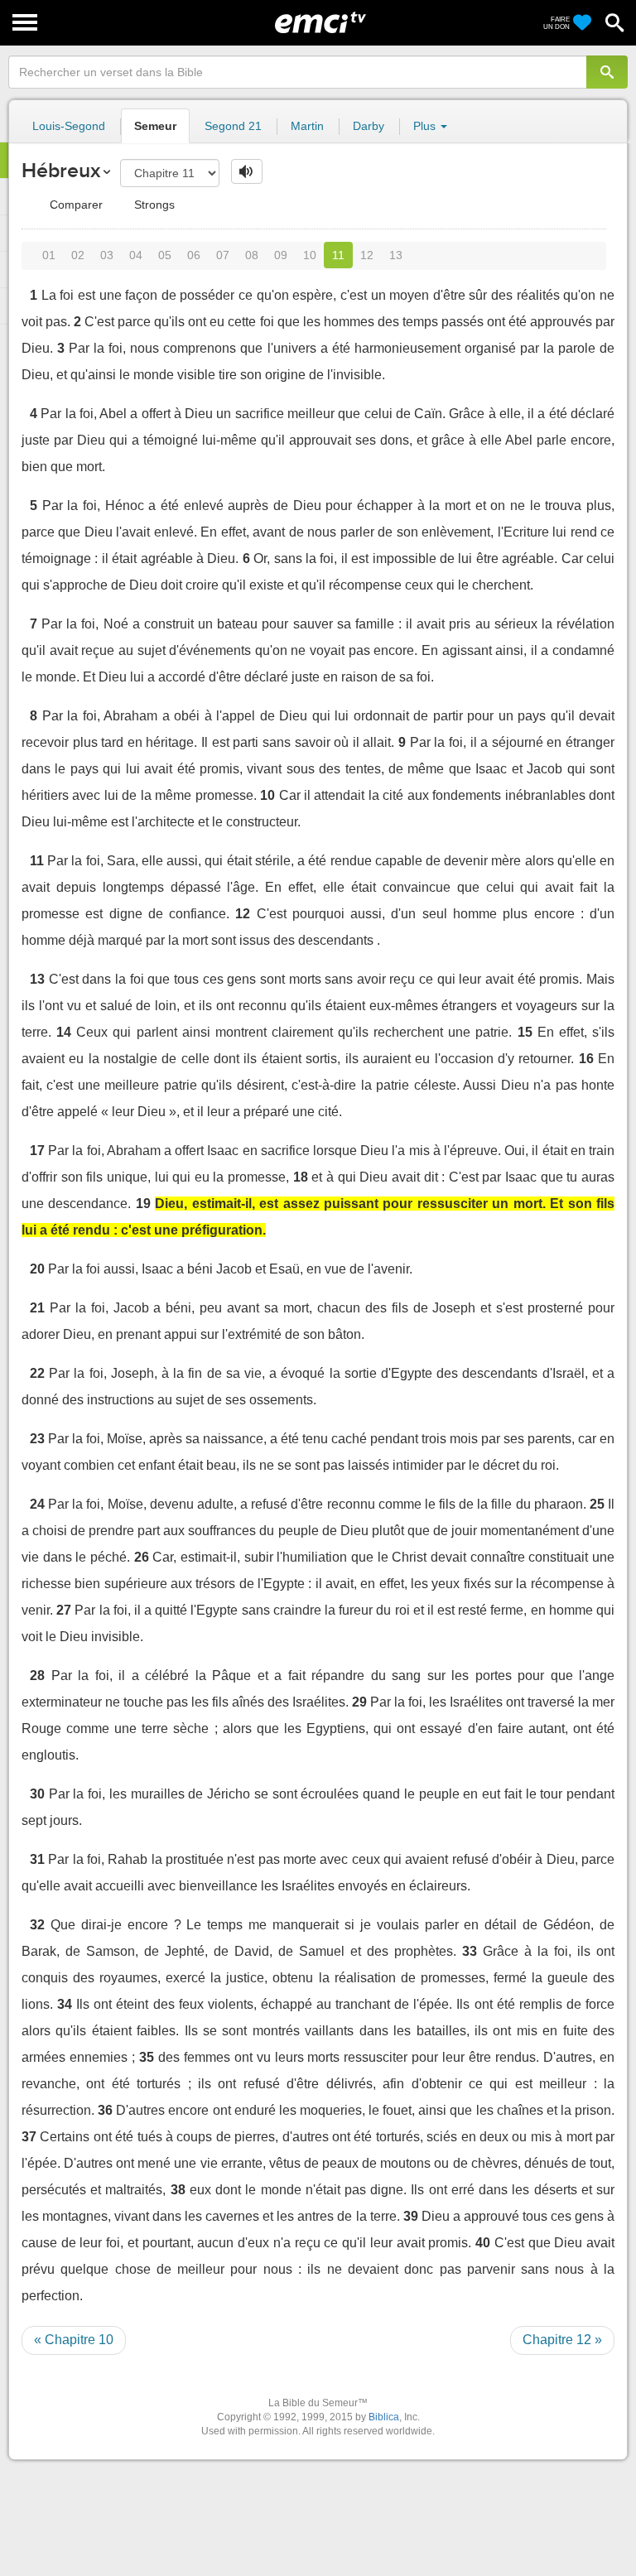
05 (165, 255)
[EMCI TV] (320, 21)
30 (37, 1794)
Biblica (384, 2417)
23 (37, 1439)
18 (301, 1177)
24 (37, 1504)
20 (37, 1269)
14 (64, 1032)
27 (64, 1610)
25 (597, 1504)
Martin (307, 126)
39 (411, 2216)
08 (252, 255)
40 (483, 2243)
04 (136, 255)
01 (49, 255)
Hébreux (60, 170)
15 (525, 1032)
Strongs (153, 205)
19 (143, 1204)
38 (178, 2190)
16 (586, 1059)
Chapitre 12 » (562, 2340)
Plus (426, 126)
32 (37, 1925)
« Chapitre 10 (74, 2340)
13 (396, 255)
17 (37, 1151)
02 (78, 255)
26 (142, 1557)
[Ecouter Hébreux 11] (247, 171)
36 (105, 2110)
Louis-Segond (69, 126)
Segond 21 (233, 126)
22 (37, 1373)
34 (65, 2004)
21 (37, 1308)
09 (281, 255)
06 (194, 255)
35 (147, 2057)
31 (37, 1859)
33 (470, 1951)
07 (223, 255)
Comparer (75, 205)
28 (37, 1676)
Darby (369, 126)
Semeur (155, 126)
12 (367, 255)
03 (107, 255)
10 (310, 255)
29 (359, 1702)
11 (338, 255)
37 (29, 2137)
